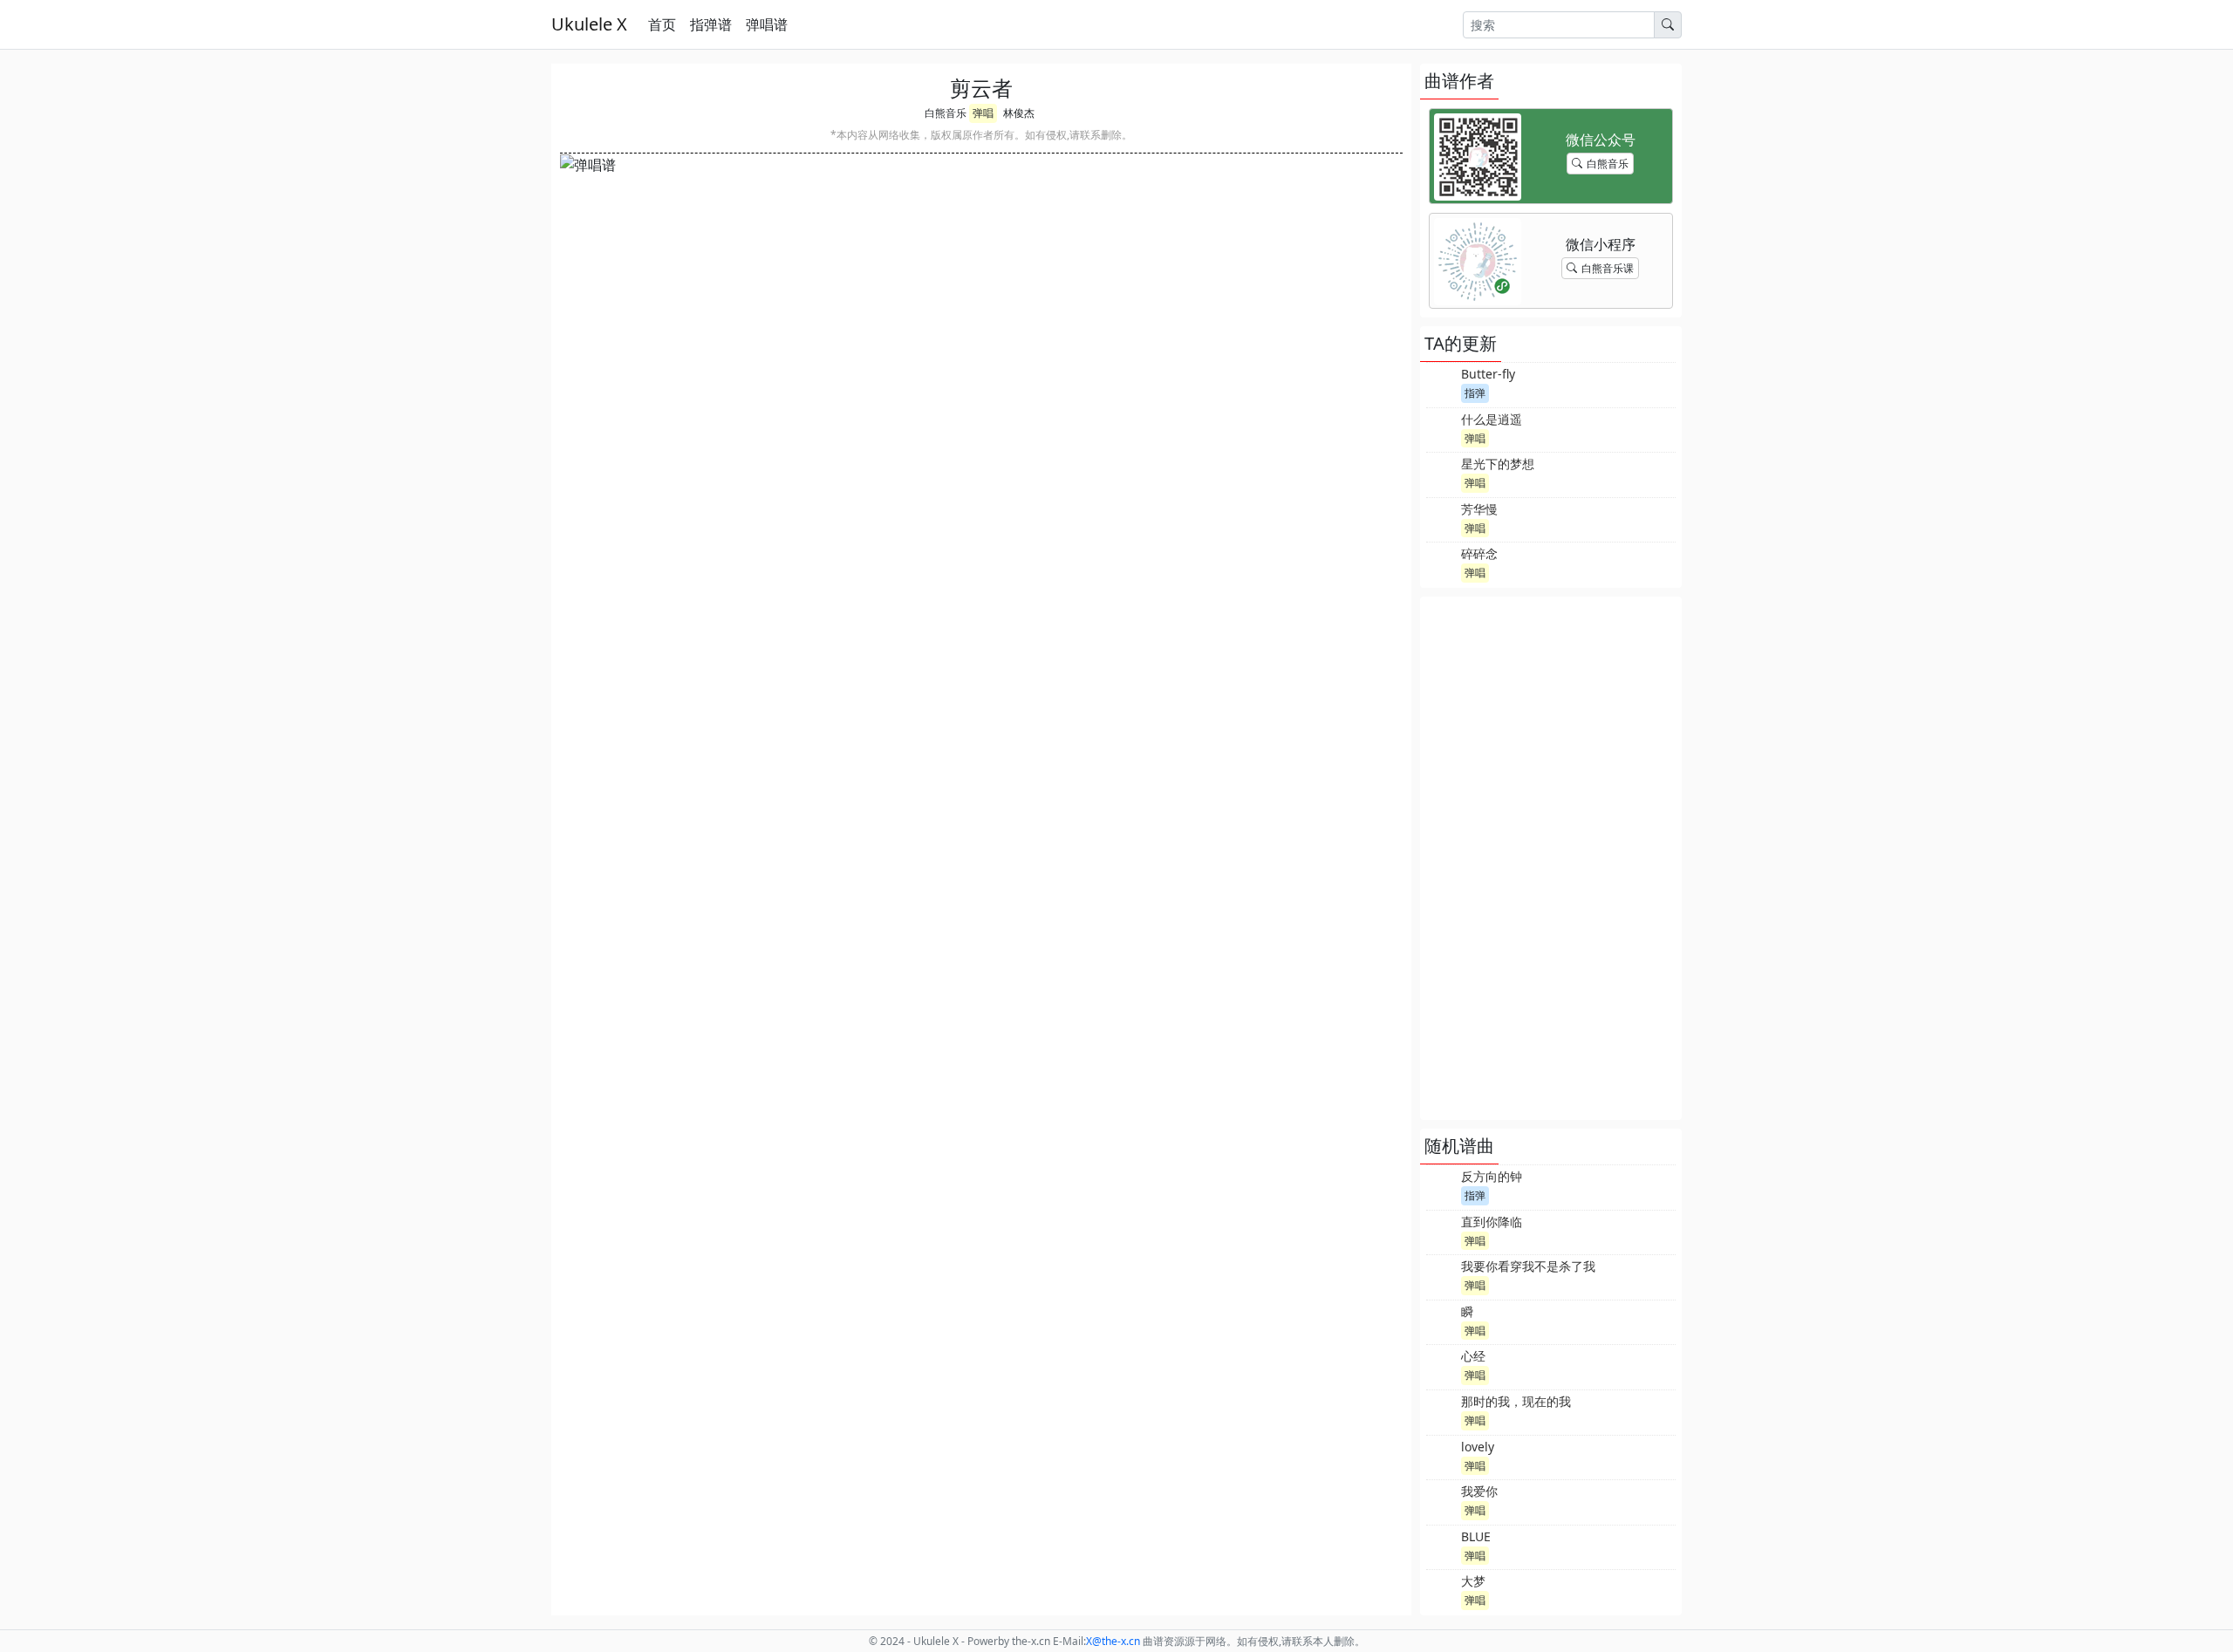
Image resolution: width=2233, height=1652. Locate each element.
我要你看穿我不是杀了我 (1528, 1266)
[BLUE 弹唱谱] (1442, 1546)
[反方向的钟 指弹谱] (1442, 1185)
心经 (1473, 1356)
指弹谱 (711, 24)
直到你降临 (1492, 1222)
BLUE (1476, 1536)
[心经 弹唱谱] (1442, 1365)
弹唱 (983, 113)
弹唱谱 (767, 24)
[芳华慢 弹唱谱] (1442, 518)
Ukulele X (589, 24)
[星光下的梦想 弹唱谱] (1442, 473)
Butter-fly (1488, 374)
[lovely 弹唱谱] (1442, 1456)
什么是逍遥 (1492, 419)
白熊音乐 (946, 113)
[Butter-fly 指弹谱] (1442, 383)
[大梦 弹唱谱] (1442, 1590)
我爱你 (1479, 1491)
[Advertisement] (1551, 858)
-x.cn (1113, 1641)
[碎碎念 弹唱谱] (1442, 563)
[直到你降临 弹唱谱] (1442, 1231)
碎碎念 (1479, 553)
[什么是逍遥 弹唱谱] (1442, 428)
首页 (662, 24)
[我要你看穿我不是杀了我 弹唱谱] (1442, 1275)
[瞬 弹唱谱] (1442, 1321)
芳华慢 (1479, 509)
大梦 (1473, 1581)
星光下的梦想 (1498, 464)
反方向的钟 (1492, 1176)
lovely (1478, 1447)
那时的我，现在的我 (1516, 1401)
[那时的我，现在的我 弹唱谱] (1442, 1410)
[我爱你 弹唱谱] (1442, 1500)
